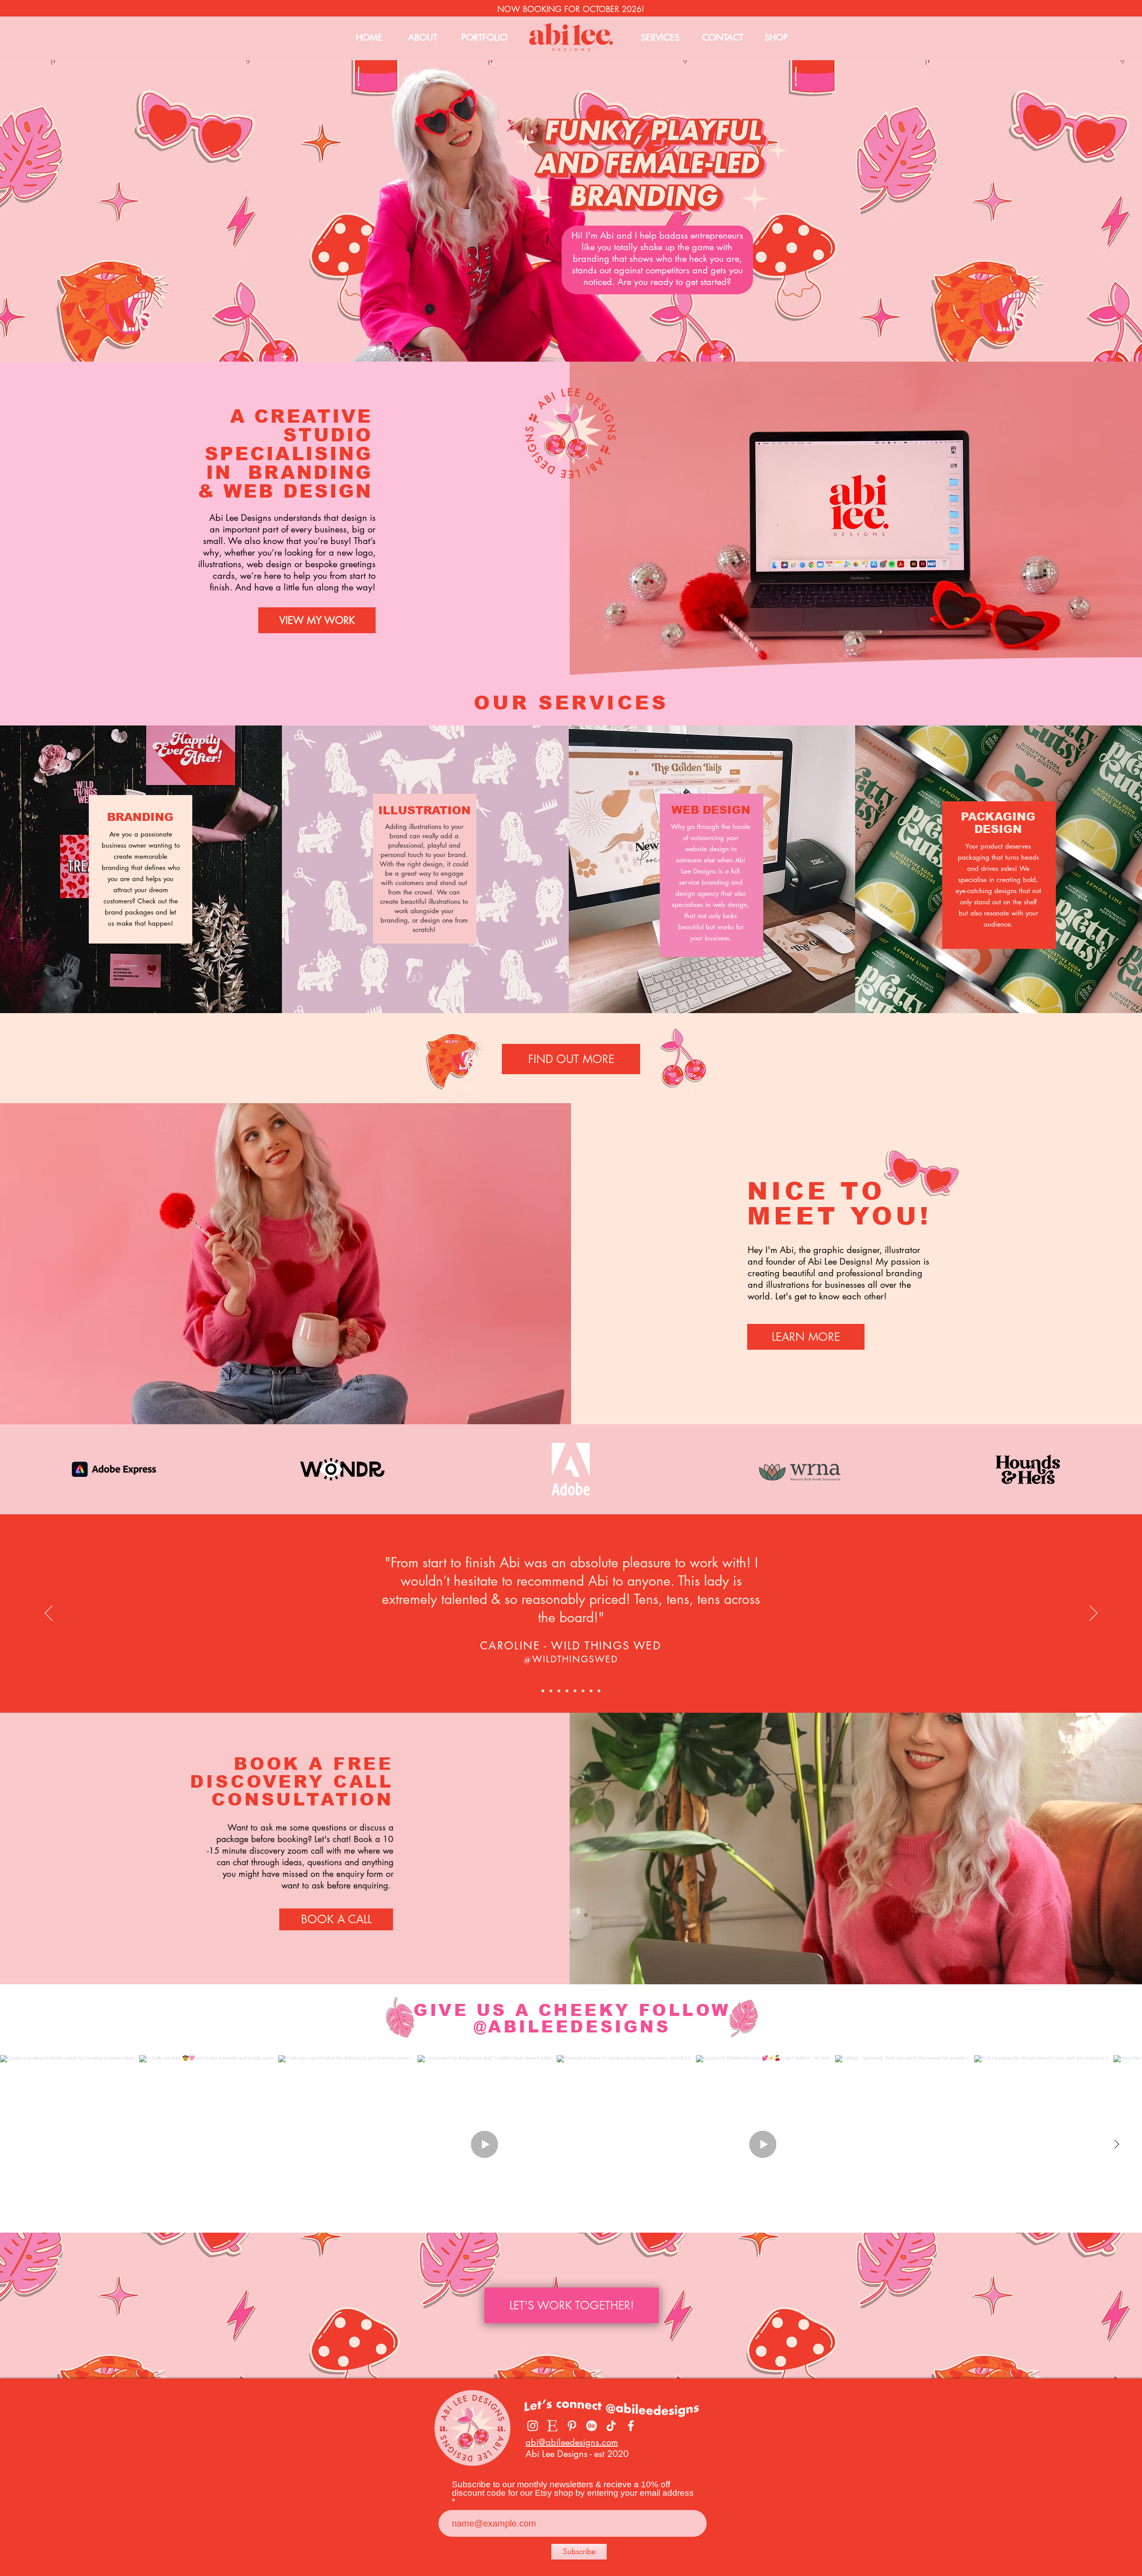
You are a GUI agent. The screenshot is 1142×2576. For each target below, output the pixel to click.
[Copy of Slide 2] (599, 1691)
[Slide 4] (567, 1691)
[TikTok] (611, 2426)
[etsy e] (552, 2426)
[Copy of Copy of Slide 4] (583, 1691)
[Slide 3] (551, 1691)
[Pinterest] (572, 2426)
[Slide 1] (543, 1691)
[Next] (1093, 1614)
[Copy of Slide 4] (559, 1691)
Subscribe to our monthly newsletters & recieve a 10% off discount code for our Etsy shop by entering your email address (573, 2489)
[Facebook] (631, 2426)
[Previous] (49, 1614)
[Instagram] (533, 2426)
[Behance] (592, 2426)
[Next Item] (1117, 2144)
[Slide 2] (591, 1691)
